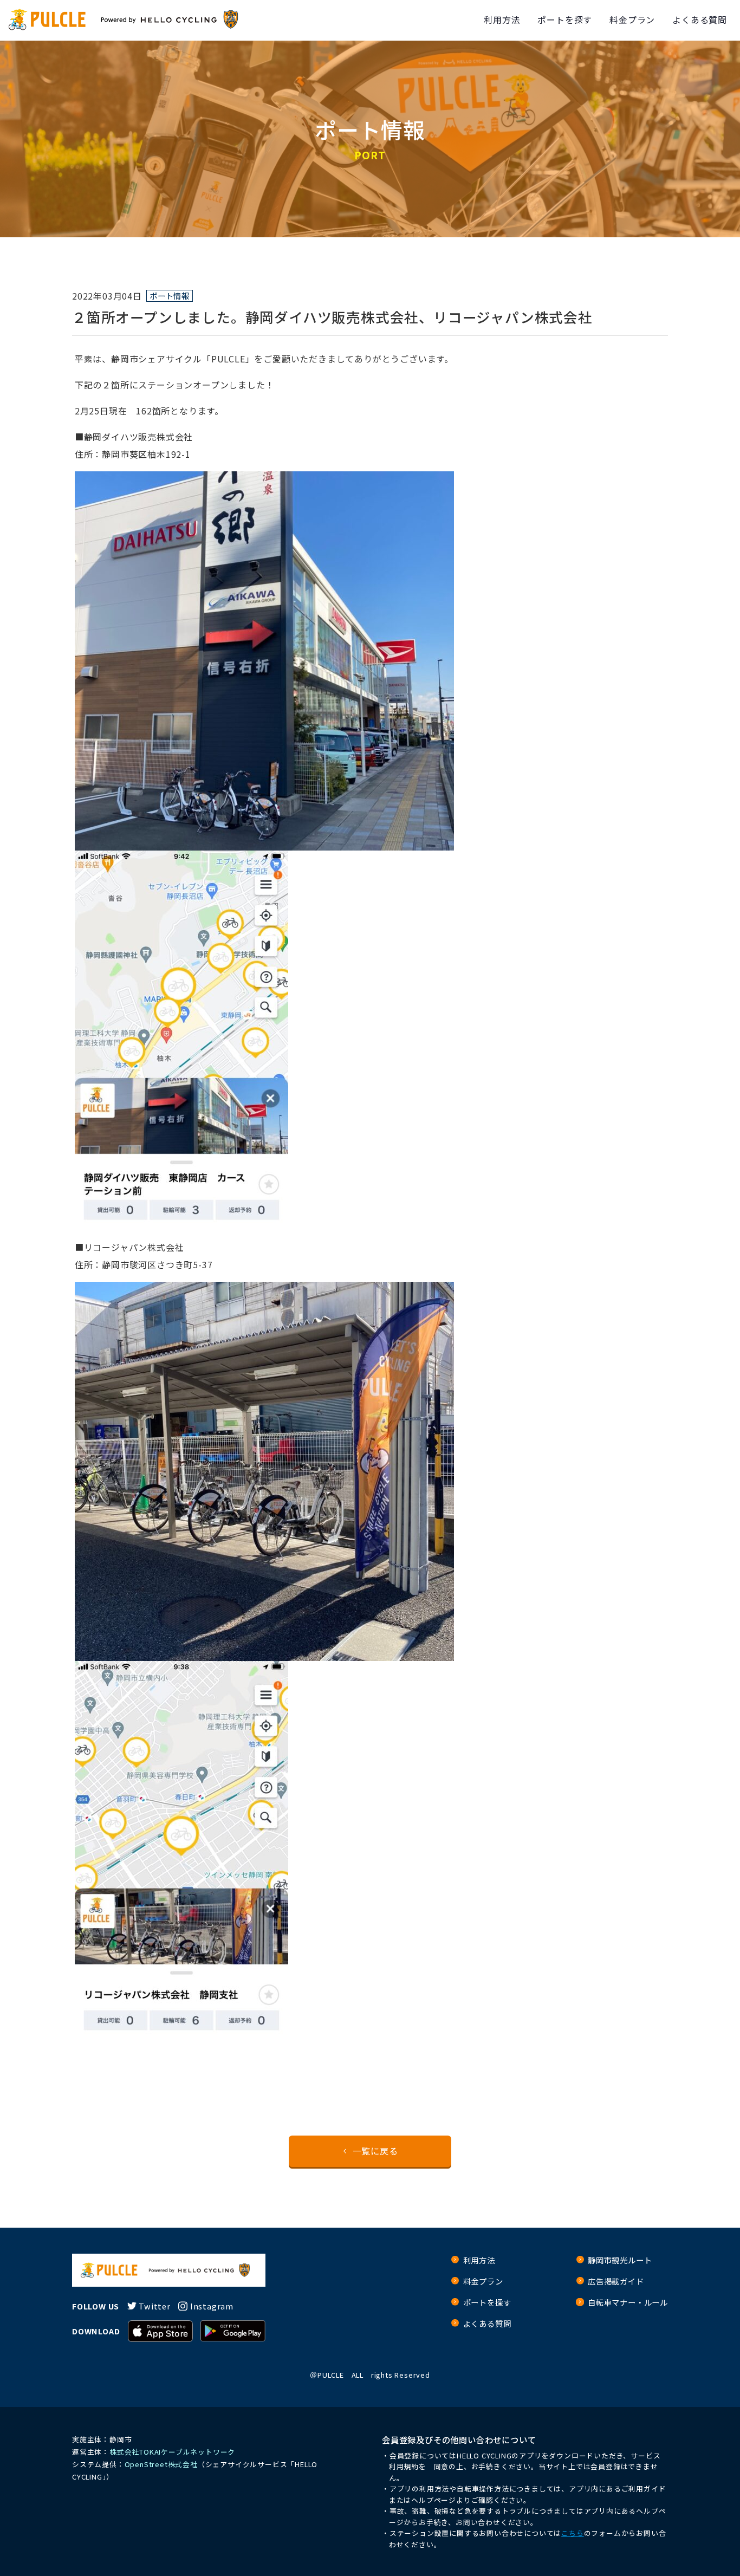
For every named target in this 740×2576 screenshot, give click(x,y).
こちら (572, 2533)
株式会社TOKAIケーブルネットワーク (172, 2452)
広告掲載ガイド (616, 2281)
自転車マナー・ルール (628, 2302)
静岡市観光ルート (620, 2260)
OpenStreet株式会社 (161, 2464)
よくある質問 (700, 20)
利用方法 (502, 20)
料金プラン (632, 20)
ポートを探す (565, 20)
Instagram (212, 2306)
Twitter (155, 2306)
